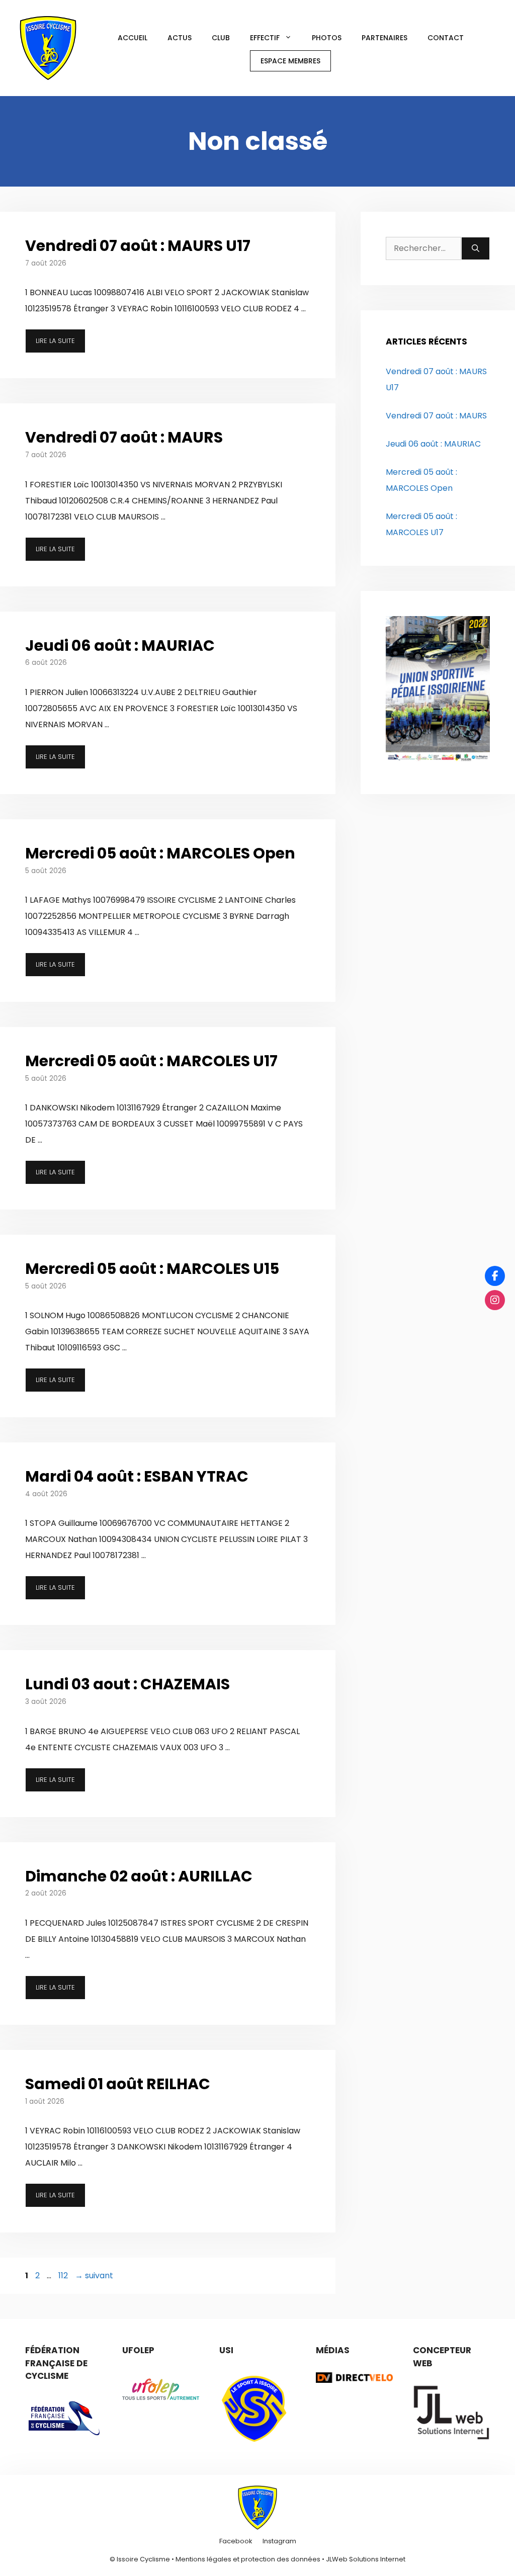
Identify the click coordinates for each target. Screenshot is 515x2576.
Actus (180, 38)
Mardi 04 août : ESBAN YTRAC (137, 1476)
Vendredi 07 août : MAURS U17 (138, 246)
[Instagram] (495, 1300)
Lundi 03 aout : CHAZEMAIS (127, 1684)
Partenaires (384, 38)
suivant (94, 2276)
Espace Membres (290, 61)
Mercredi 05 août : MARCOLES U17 (151, 1061)
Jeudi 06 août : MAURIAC (120, 646)
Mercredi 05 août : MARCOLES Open (160, 853)
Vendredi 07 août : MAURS (124, 437)
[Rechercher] (476, 248)
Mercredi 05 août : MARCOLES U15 (152, 1269)
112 (64, 2276)
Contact (446, 38)
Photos (327, 38)
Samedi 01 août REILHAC (118, 2084)
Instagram (279, 2541)
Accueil (133, 38)
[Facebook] (495, 1276)
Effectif (265, 38)
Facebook (236, 2541)
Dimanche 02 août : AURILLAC (139, 1876)
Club (221, 38)
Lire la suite (55, 341)
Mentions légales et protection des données (248, 2559)
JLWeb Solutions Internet (366, 2559)
